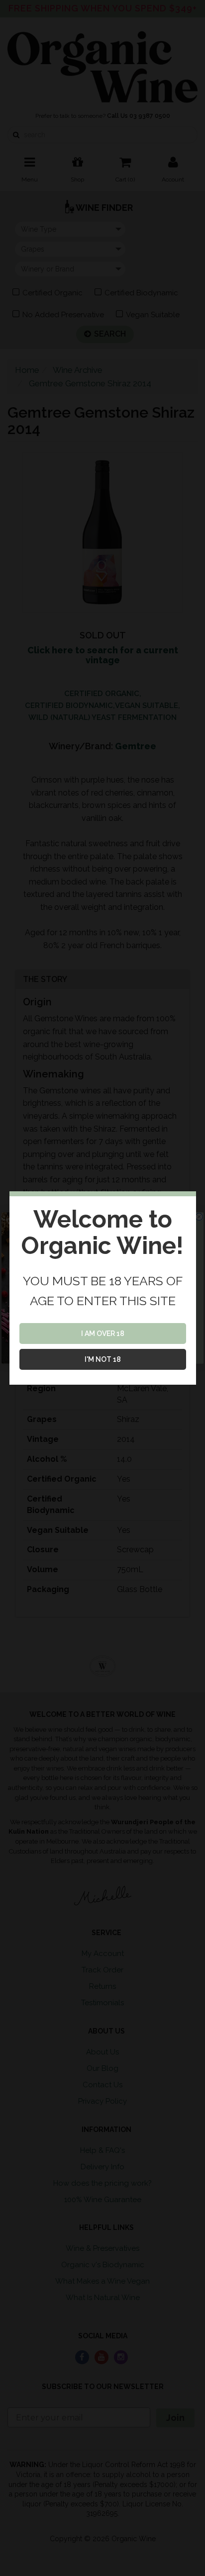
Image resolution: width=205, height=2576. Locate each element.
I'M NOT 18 (103, 1359)
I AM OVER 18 (103, 1333)
